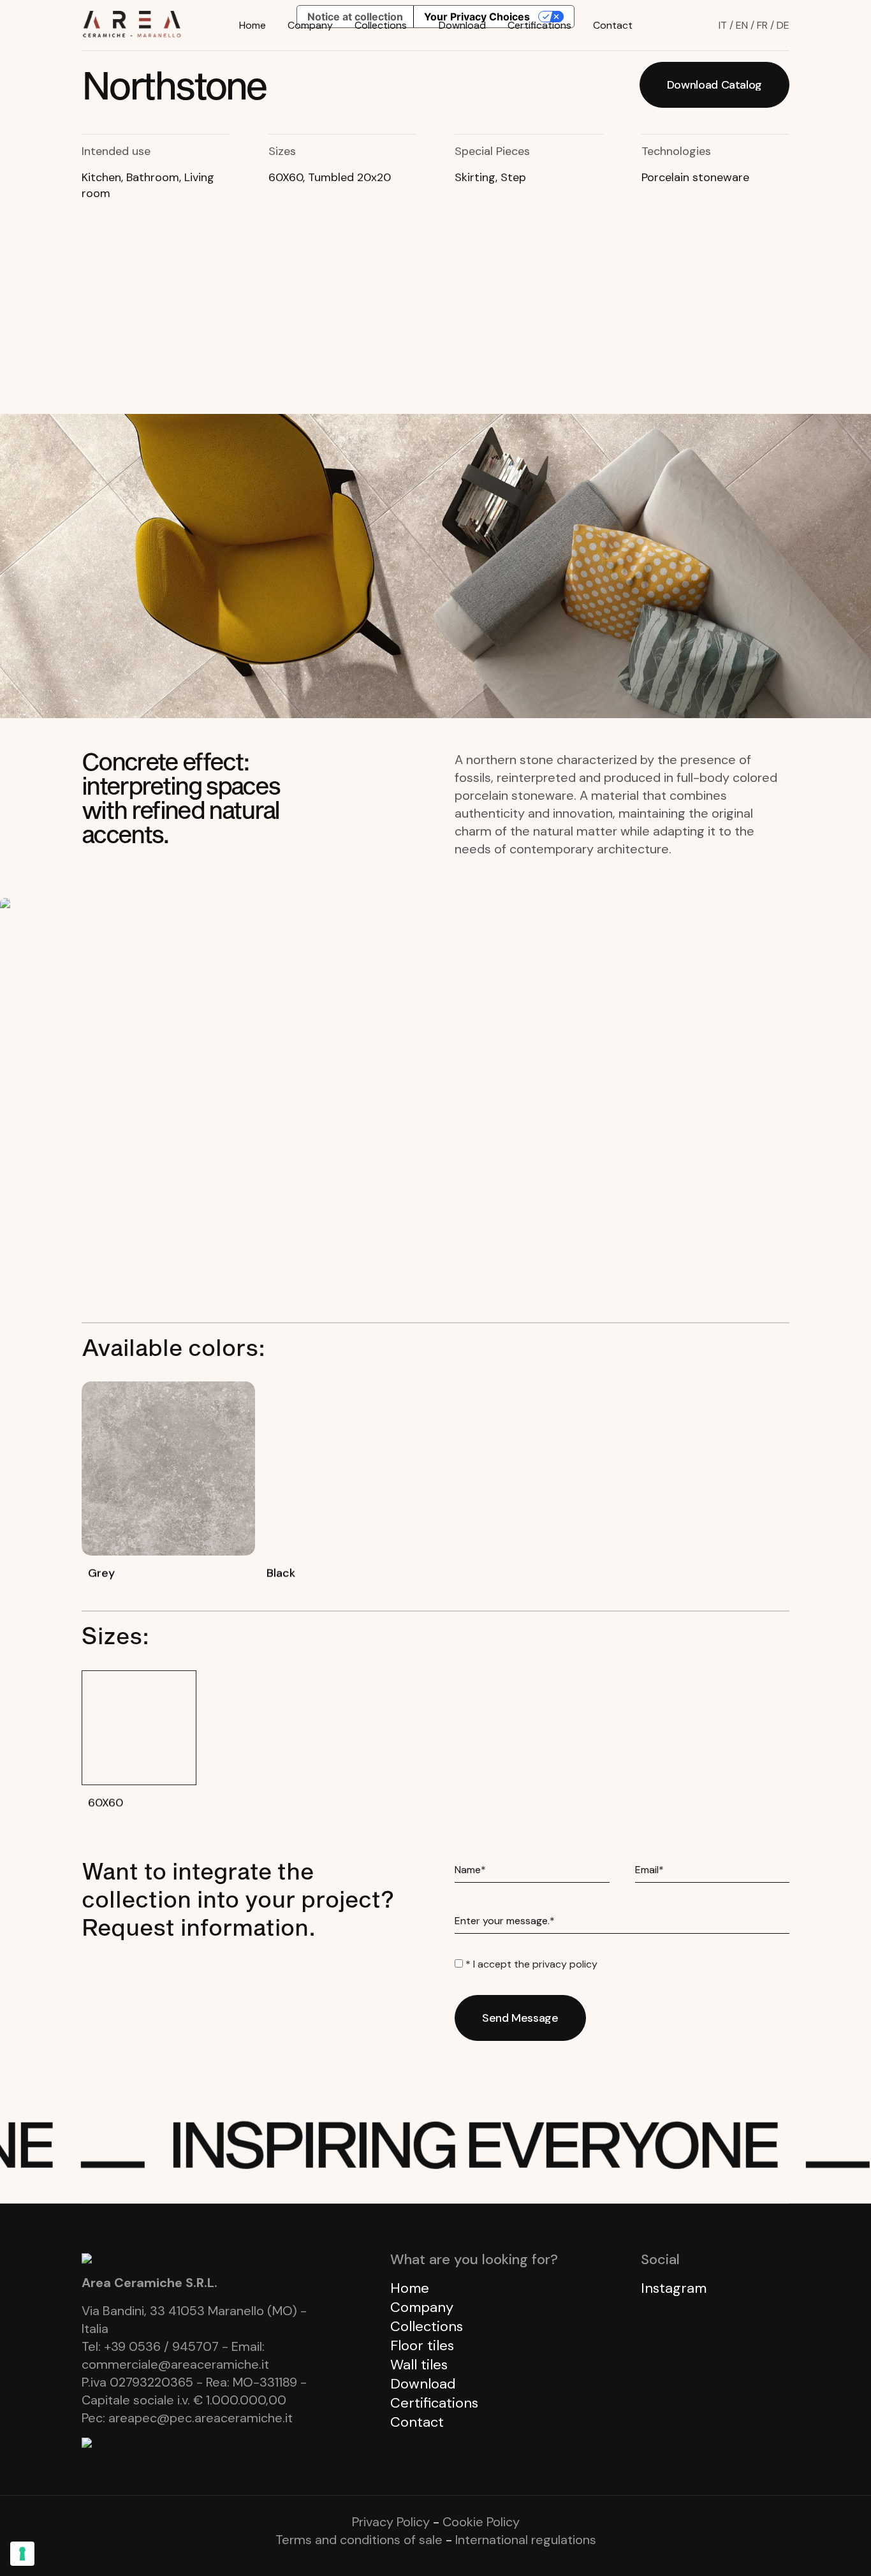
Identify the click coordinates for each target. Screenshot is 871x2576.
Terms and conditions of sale (359, 2540)
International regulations (526, 2540)
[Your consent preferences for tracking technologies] (22, 2554)
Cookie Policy (481, 2522)
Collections (381, 25)
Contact (613, 25)
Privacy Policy (391, 2522)
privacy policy (565, 1964)
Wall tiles (419, 2365)
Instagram (674, 2288)
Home (253, 25)
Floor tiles (422, 2345)
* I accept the (530, 1964)
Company (310, 25)
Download (462, 25)
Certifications (539, 25)
